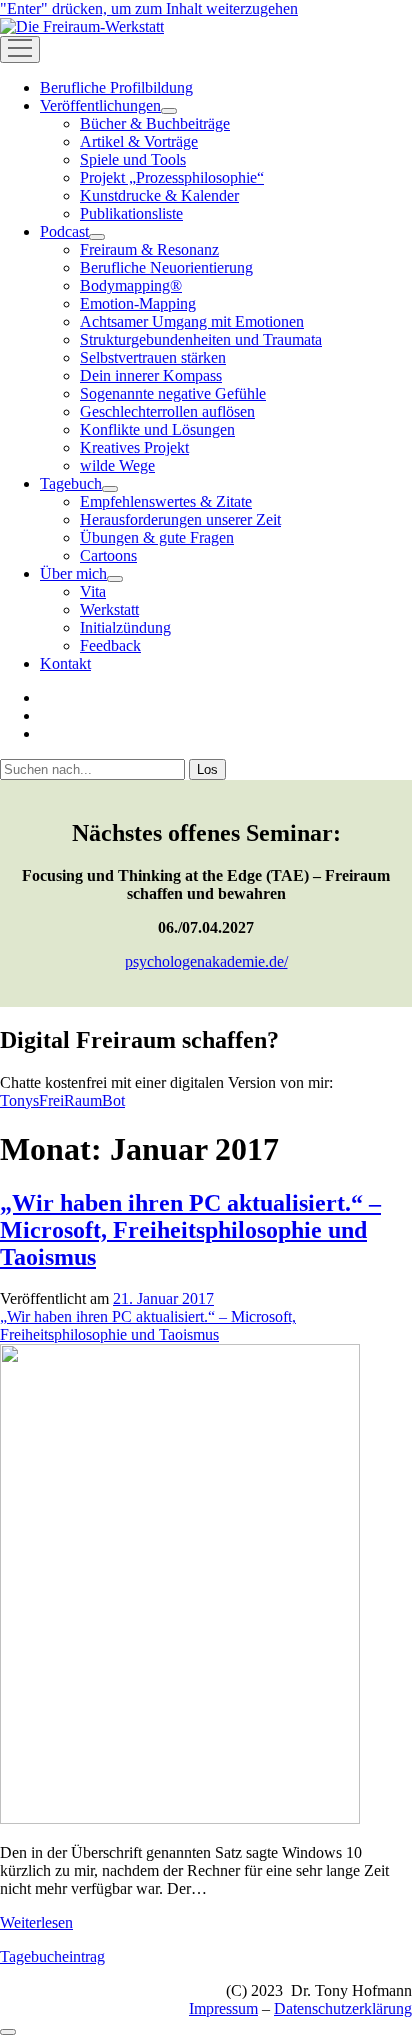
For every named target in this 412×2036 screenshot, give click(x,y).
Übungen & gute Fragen (157, 537)
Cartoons (108, 555)
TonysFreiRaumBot (62, 1100)
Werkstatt (109, 609)
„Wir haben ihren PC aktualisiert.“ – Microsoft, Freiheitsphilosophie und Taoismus (190, 1230)
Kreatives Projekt (134, 447)
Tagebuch (71, 483)
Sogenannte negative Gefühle (173, 393)
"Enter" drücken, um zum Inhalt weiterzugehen (149, 8)
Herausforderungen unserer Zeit (180, 519)
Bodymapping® (131, 285)
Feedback (110, 645)
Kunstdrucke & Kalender (159, 195)
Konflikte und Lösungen (157, 429)
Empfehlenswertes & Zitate (166, 501)
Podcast (64, 231)
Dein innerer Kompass (151, 375)
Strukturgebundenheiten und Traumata (201, 339)
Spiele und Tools (133, 159)
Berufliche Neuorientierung (166, 267)
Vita (93, 591)
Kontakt (65, 663)
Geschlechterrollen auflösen (167, 411)
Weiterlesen (36, 1922)
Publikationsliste (131, 213)
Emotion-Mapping (138, 303)
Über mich (73, 573)
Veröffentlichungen (100, 105)
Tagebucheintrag (52, 1956)
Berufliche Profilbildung (116, 87)
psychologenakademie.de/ (206, 961)
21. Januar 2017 (163, 1298)
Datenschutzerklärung (343, 2008)
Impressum (223, 2008)
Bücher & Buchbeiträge (155, 123)
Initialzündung (125, 627)
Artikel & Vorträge (139, 141)
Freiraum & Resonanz (149, 249)
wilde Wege (117, 465)
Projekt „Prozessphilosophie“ (172, 177)
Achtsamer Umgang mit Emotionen (192, 321)
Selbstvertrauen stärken (153, 357)
